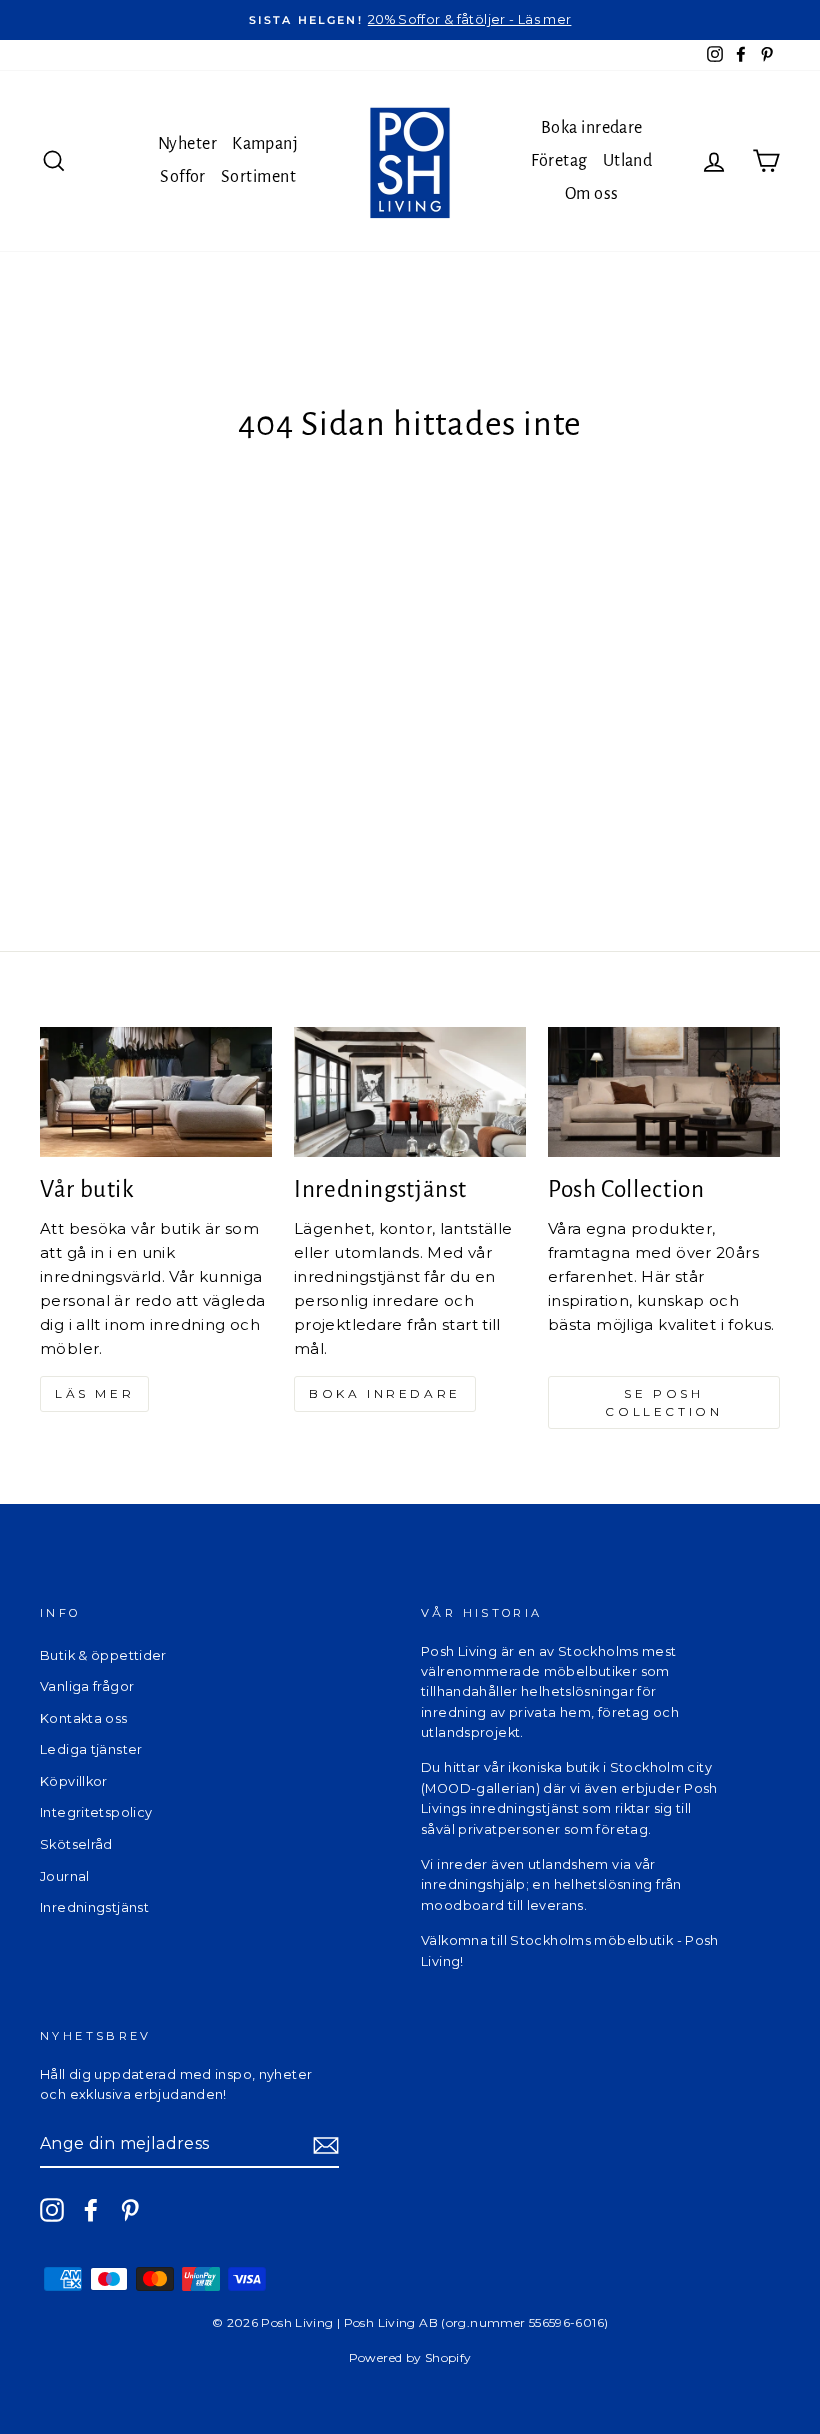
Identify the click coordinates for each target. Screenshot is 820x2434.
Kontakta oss (84, 1718)
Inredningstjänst (94, 1907)
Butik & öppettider (103, 1655)
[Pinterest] (130, 2210)
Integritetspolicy (96, 1812)
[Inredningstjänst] (410, 1092)
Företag (559, 161)
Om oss (592, 194)
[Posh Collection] (664, 1092)
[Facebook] (91, 2210)
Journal (65, 1876)
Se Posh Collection (663, 1402)
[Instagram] (52, 2210)
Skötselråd (76, 1844)
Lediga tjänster (91, 1749)
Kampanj (265, 144)
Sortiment (258, 177)
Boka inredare (592, 128)
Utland (628, 161)
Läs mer (94, 1393)
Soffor (183, 177)
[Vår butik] (156, 1092)
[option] (410, 20)
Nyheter (187, 144)
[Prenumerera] (326, 2144)
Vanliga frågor (87, 1686)
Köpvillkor (74, 1781)
